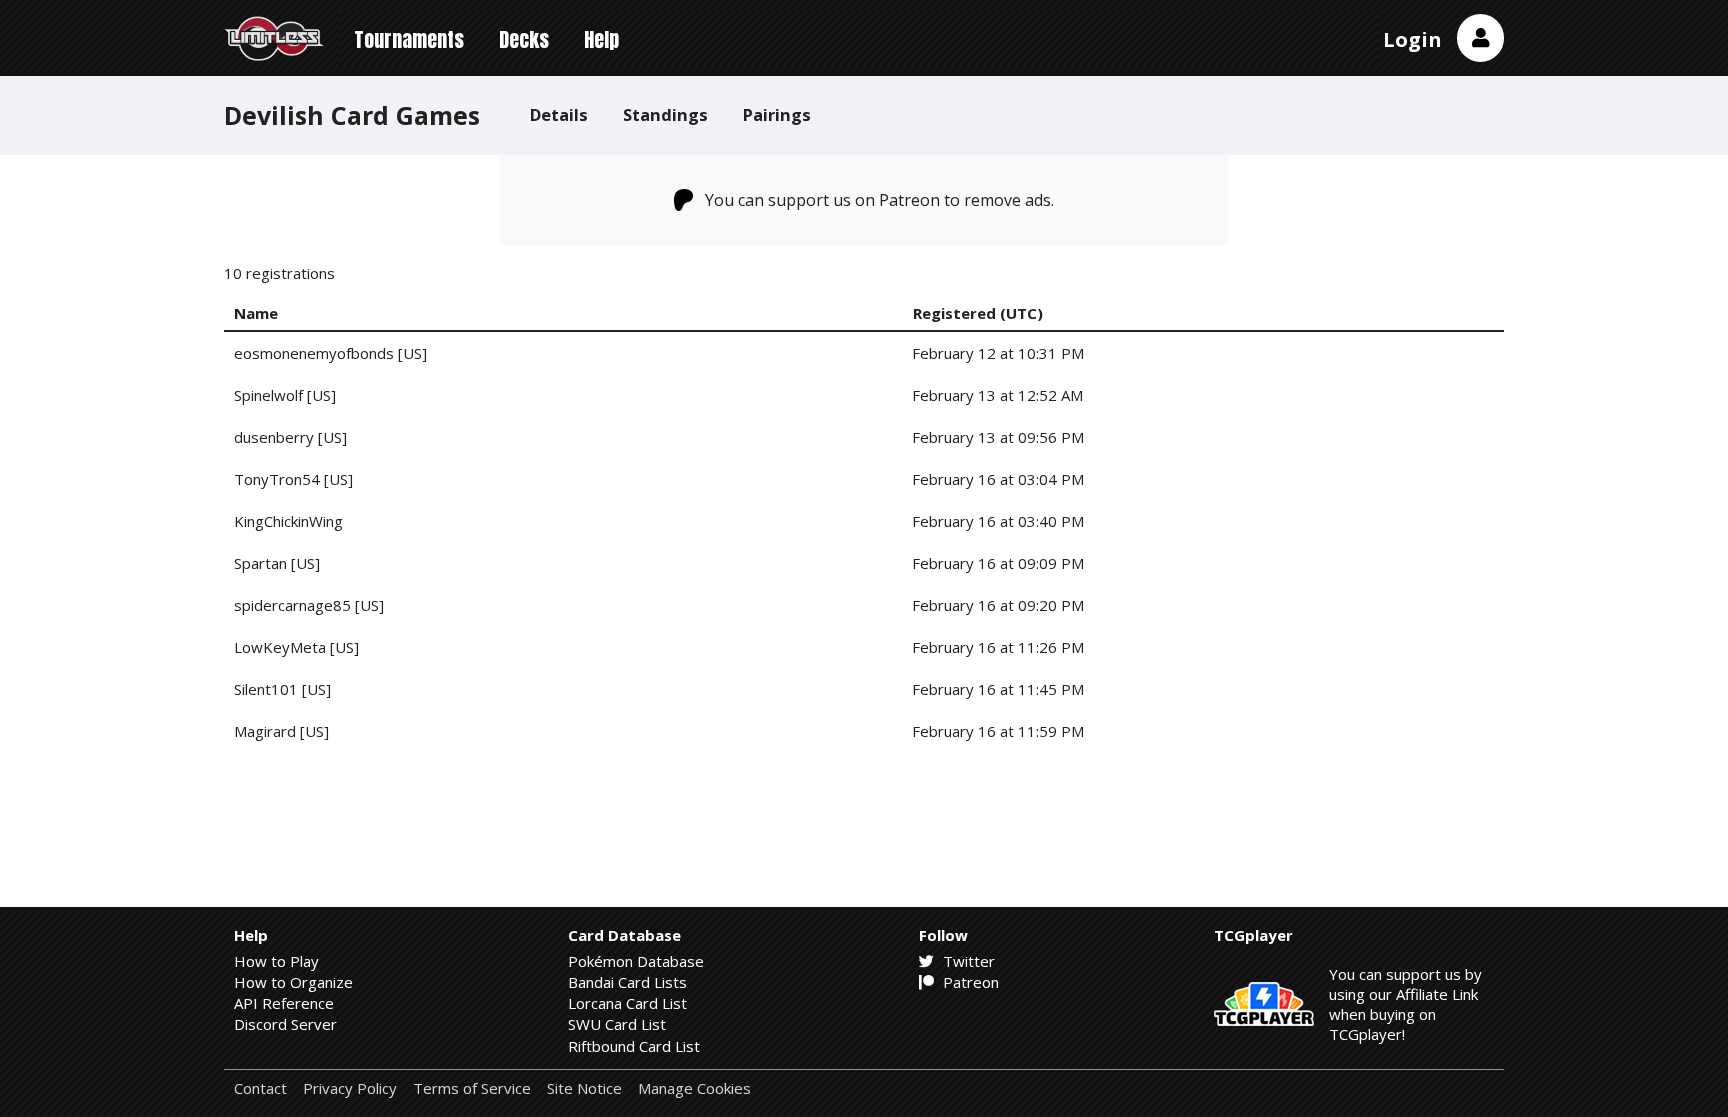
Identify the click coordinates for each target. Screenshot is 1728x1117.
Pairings (777, 114)
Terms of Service (472, 1088)
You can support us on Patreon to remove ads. (879, 200)
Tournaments (409, 39)
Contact (260, 1088)
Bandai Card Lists (627, 982)
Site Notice (584, 1088)
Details (559, 114)
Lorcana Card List (627, 1003)
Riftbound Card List (634, 1046)
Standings (665, 114)
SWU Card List (617, 1024)
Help (601, 39)
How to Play (276, 961)
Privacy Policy (350, 1088)
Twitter (967, 961)
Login (1412, 39)
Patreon (969, 982)
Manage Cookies (694, 1088)
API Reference (284, 1003)
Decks (524, 39)
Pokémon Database (636, 961)
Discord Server (285, 1024)
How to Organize (293, 982)
